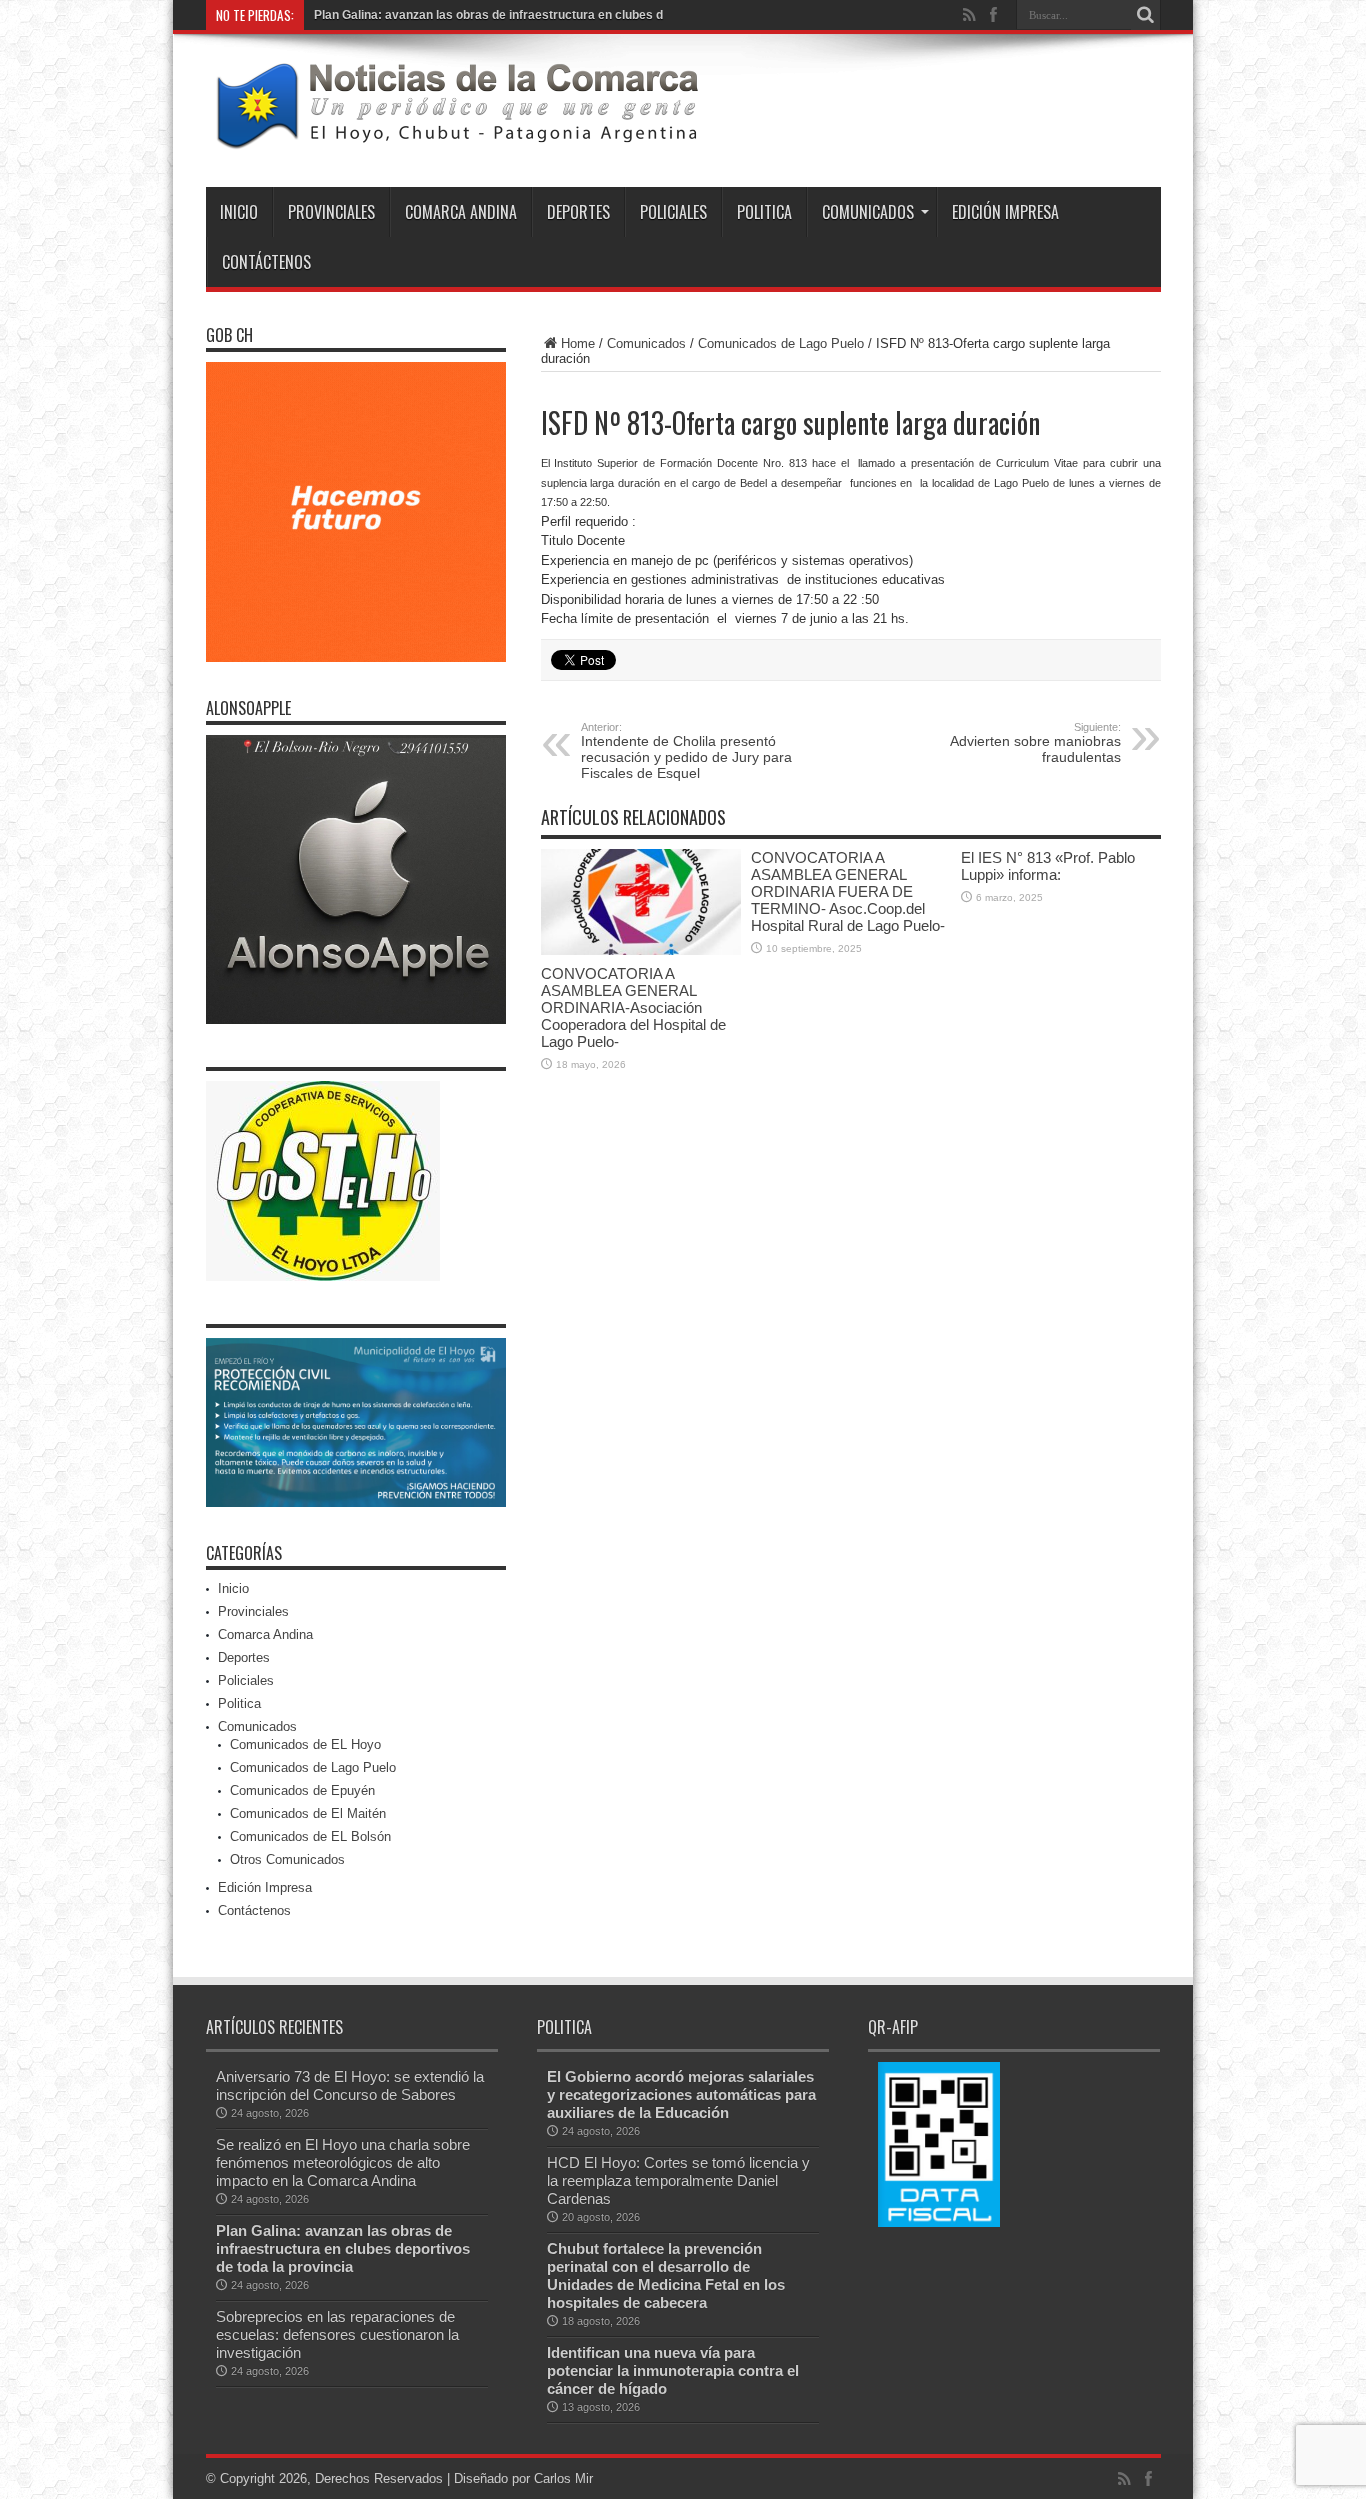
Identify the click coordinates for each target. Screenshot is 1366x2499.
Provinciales (331, 212)
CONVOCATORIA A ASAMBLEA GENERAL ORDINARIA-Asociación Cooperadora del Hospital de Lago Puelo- (633, 1007)
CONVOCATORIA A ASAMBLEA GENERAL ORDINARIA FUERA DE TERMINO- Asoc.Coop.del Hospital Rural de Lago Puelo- (848, 891)
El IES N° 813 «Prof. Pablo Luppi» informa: (1048, 866)
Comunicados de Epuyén (302, 1790)
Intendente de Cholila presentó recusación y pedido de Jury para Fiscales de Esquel (686, 751)
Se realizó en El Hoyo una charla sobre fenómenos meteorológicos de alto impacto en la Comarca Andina (343, 2162)
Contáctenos (266, 262)
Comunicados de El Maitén (308, 1813)
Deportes (578, 212)
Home (578, 343)
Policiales (673, 212)
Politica (764, 212)
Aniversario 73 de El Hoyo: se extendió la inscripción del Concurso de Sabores (350, 2085)
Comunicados (868, 212)
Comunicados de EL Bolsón (310, 1836)
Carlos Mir (563, 2478)
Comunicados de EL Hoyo (305, 1744)
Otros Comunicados (287, 1859)
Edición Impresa (1005, 212)
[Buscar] (1146, 15)
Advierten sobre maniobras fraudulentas (1035, 743)
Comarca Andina (461, 212)
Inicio (239, 212)
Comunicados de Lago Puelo (781, 343)
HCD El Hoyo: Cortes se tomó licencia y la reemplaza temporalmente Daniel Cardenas (678, 2180)
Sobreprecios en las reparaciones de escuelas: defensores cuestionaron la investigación (337, 2334)
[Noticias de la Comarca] (456, 137)
